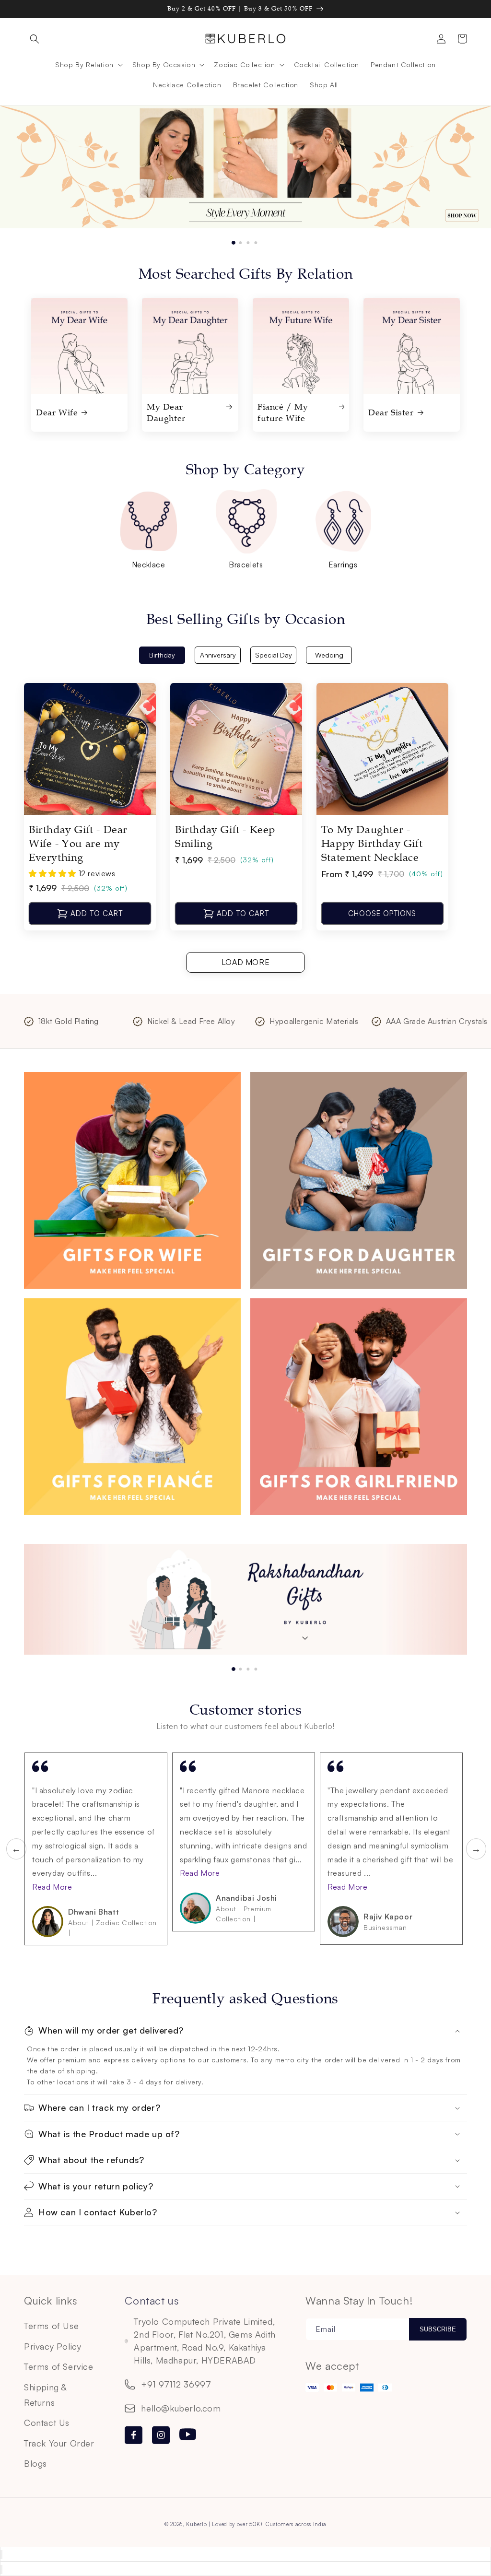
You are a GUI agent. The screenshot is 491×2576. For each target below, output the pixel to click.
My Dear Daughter (166, 412)
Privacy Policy (53, 2346)
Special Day (274, 655)
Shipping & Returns (45, 2395)
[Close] (1, 2555)
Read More (52, 1887)
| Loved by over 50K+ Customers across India (268, 2524)
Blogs (35, 2463)
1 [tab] (235, 238)
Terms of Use (51, 2326)
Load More (245, 962)
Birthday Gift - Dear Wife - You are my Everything (78, 844)
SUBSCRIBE (438, 2329)
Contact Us (47, 2423)
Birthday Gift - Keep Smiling (225, 837)
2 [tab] (243, 238)
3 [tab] (251, 238)
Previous (11, 1849)
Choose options (382, 913)
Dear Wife (57, 412)
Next (471, 1849)
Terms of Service (59, 2366)
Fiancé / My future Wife (283, 412)
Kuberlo (196, 2524)
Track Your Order (59, 2443)
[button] (35, 39)
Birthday (162, 655)
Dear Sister (391, 412)
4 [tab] (258, 238)
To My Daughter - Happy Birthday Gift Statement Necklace (372, 844)
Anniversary (218, 655)
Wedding (329, 655)
